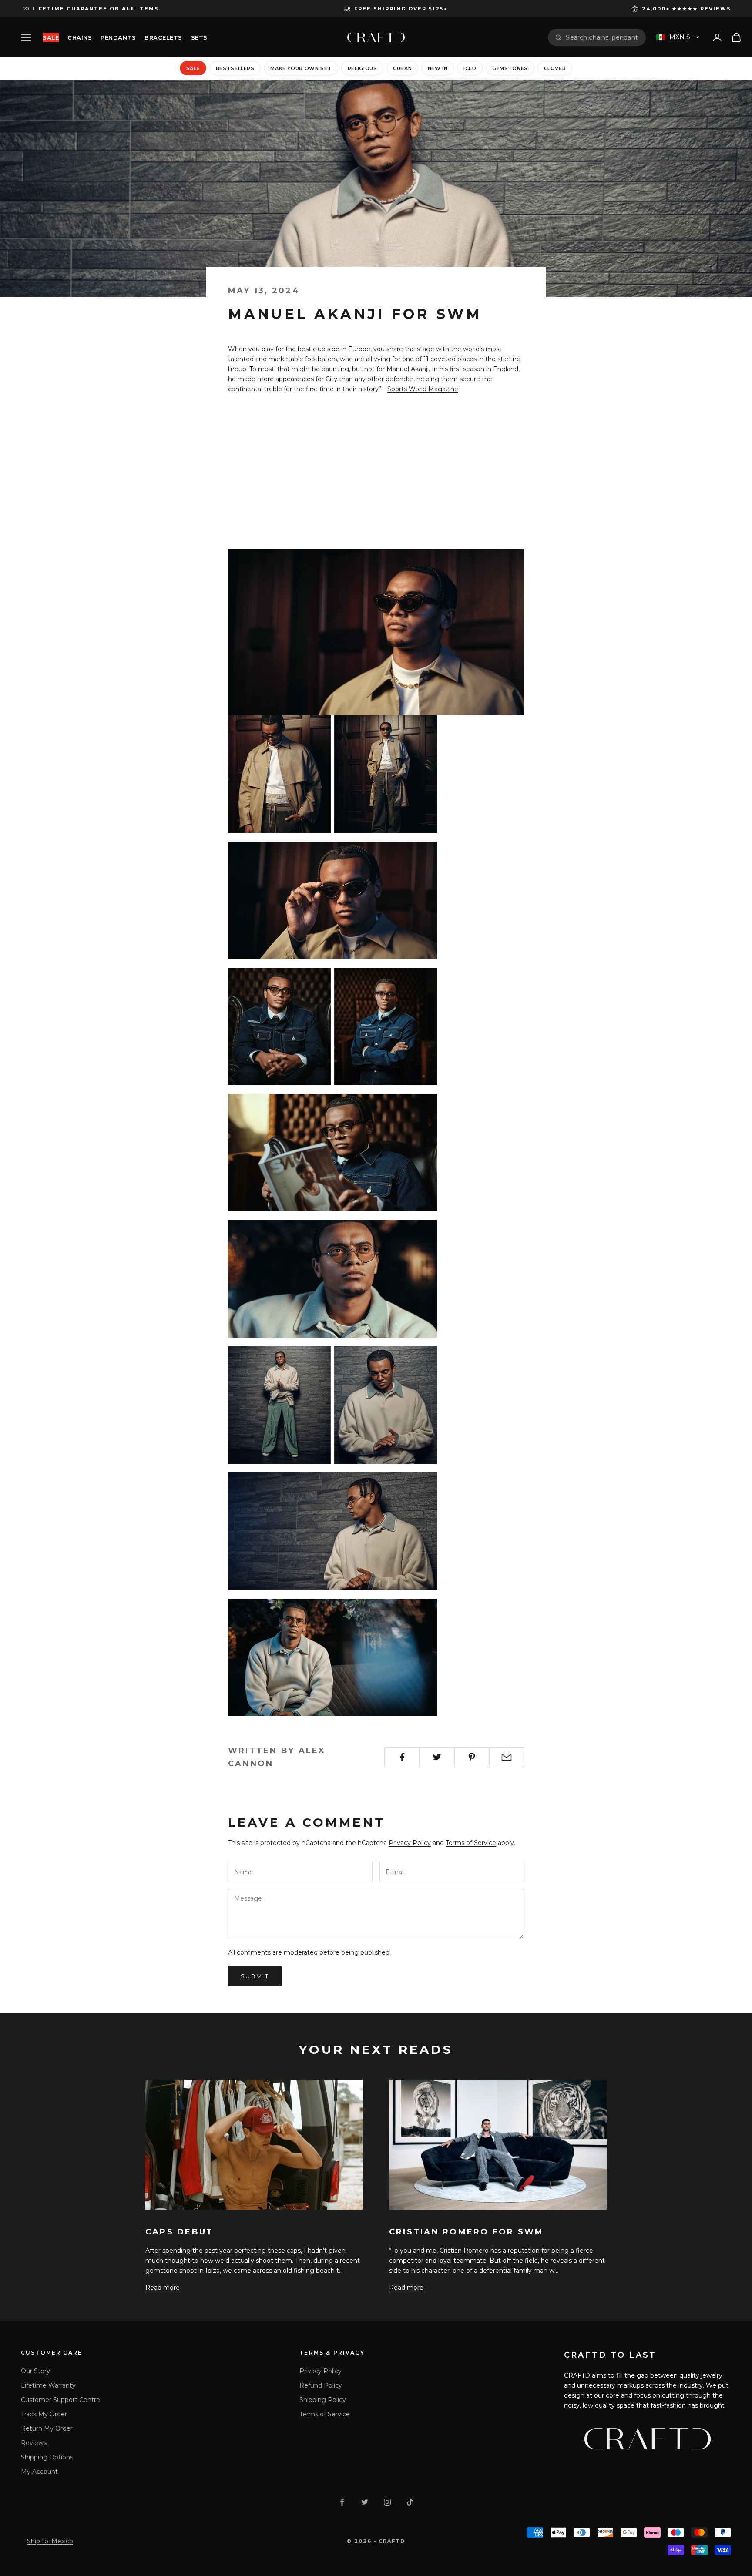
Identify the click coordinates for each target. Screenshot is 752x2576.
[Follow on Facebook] (342, 2502)
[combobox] (602, 37)
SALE (51, 37)
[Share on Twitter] (437, 1757)
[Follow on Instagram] (387, 2502)
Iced (470, 68)
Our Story (35, 2371)
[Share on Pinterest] (472, 1757)
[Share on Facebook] (402, 1757)
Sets (199, 37)
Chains (80, 37)
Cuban (402, 68)
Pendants (118, 37)
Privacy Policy (410, 1843)
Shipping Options (47, 2457)
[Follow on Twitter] (365, 2502)
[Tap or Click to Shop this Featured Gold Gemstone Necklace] (376, 631)
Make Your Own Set (301, 68)
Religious (363, 68)
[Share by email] (507, 1757)
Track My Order (44, 2414)
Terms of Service (471, 1843)
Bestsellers (235, 68)
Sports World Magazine (423, 389)
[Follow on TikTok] (410, 2502)
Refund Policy (321, 2385)
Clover (555, 68)
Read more (163, 2288)
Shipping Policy (323, 2400)
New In (438, 68)
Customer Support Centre (60, 2400)
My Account (39, 2472)
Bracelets (163, 37)
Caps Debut (179, 2232)
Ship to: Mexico (50, 2541)
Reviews (34, 2443)
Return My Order (47, 2428)
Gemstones (510, 68)
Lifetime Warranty (48, 2385)
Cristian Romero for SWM (467, 2232)
